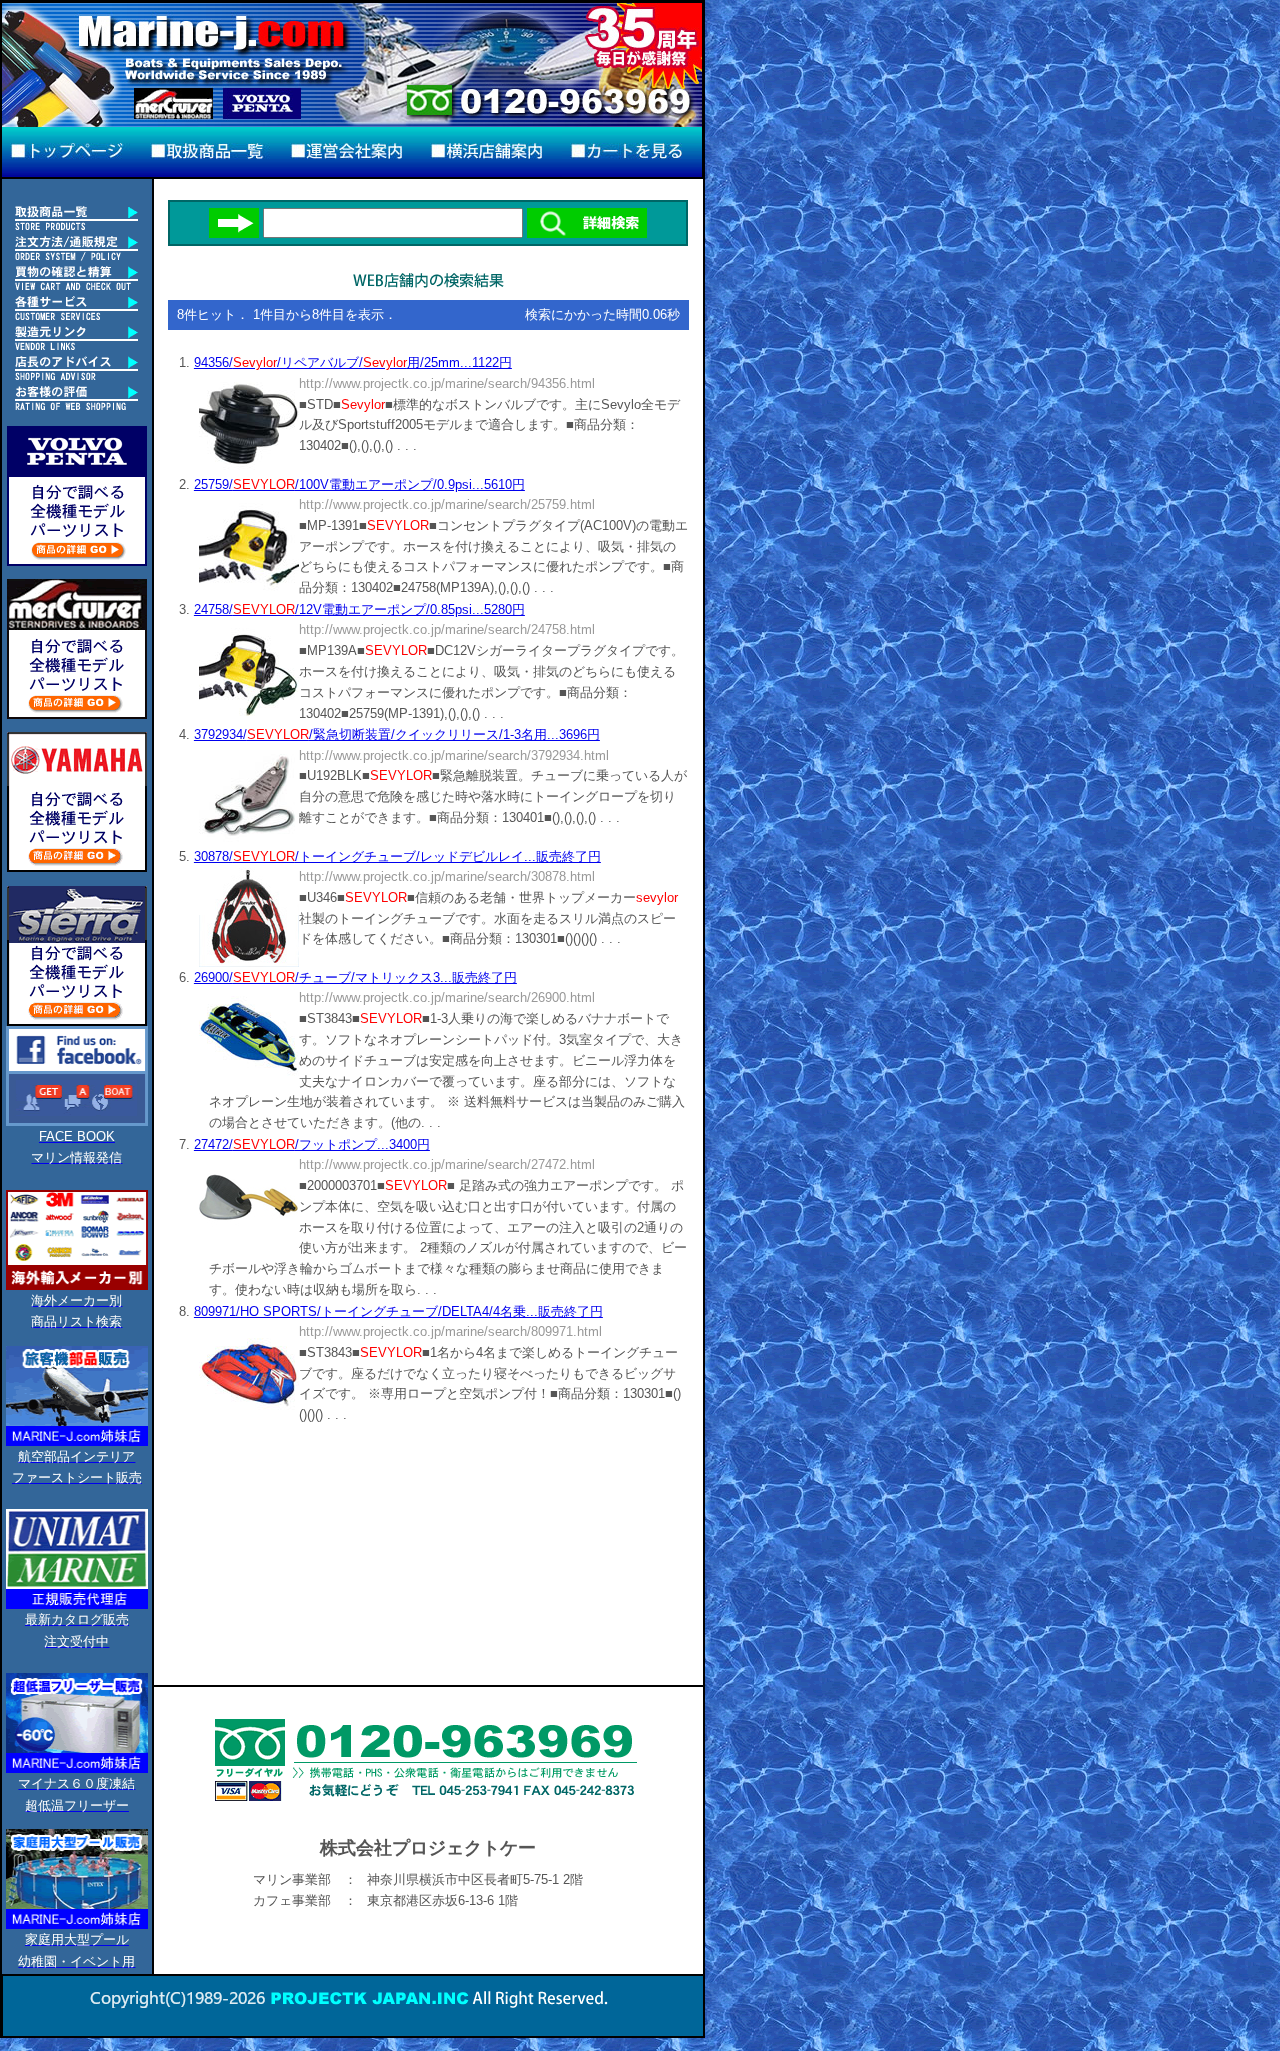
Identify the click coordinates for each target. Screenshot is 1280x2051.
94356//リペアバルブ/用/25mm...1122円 (353, 362)
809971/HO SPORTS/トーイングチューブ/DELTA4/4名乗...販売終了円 (398, 1311)
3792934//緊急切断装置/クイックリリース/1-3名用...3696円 (397, 734)
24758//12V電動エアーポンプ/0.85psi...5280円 (359, 609)
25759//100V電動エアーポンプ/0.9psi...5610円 (359, 484)
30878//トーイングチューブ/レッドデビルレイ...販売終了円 (397, 856)
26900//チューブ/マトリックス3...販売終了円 (355, 977)
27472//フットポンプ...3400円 (312, 1144)
